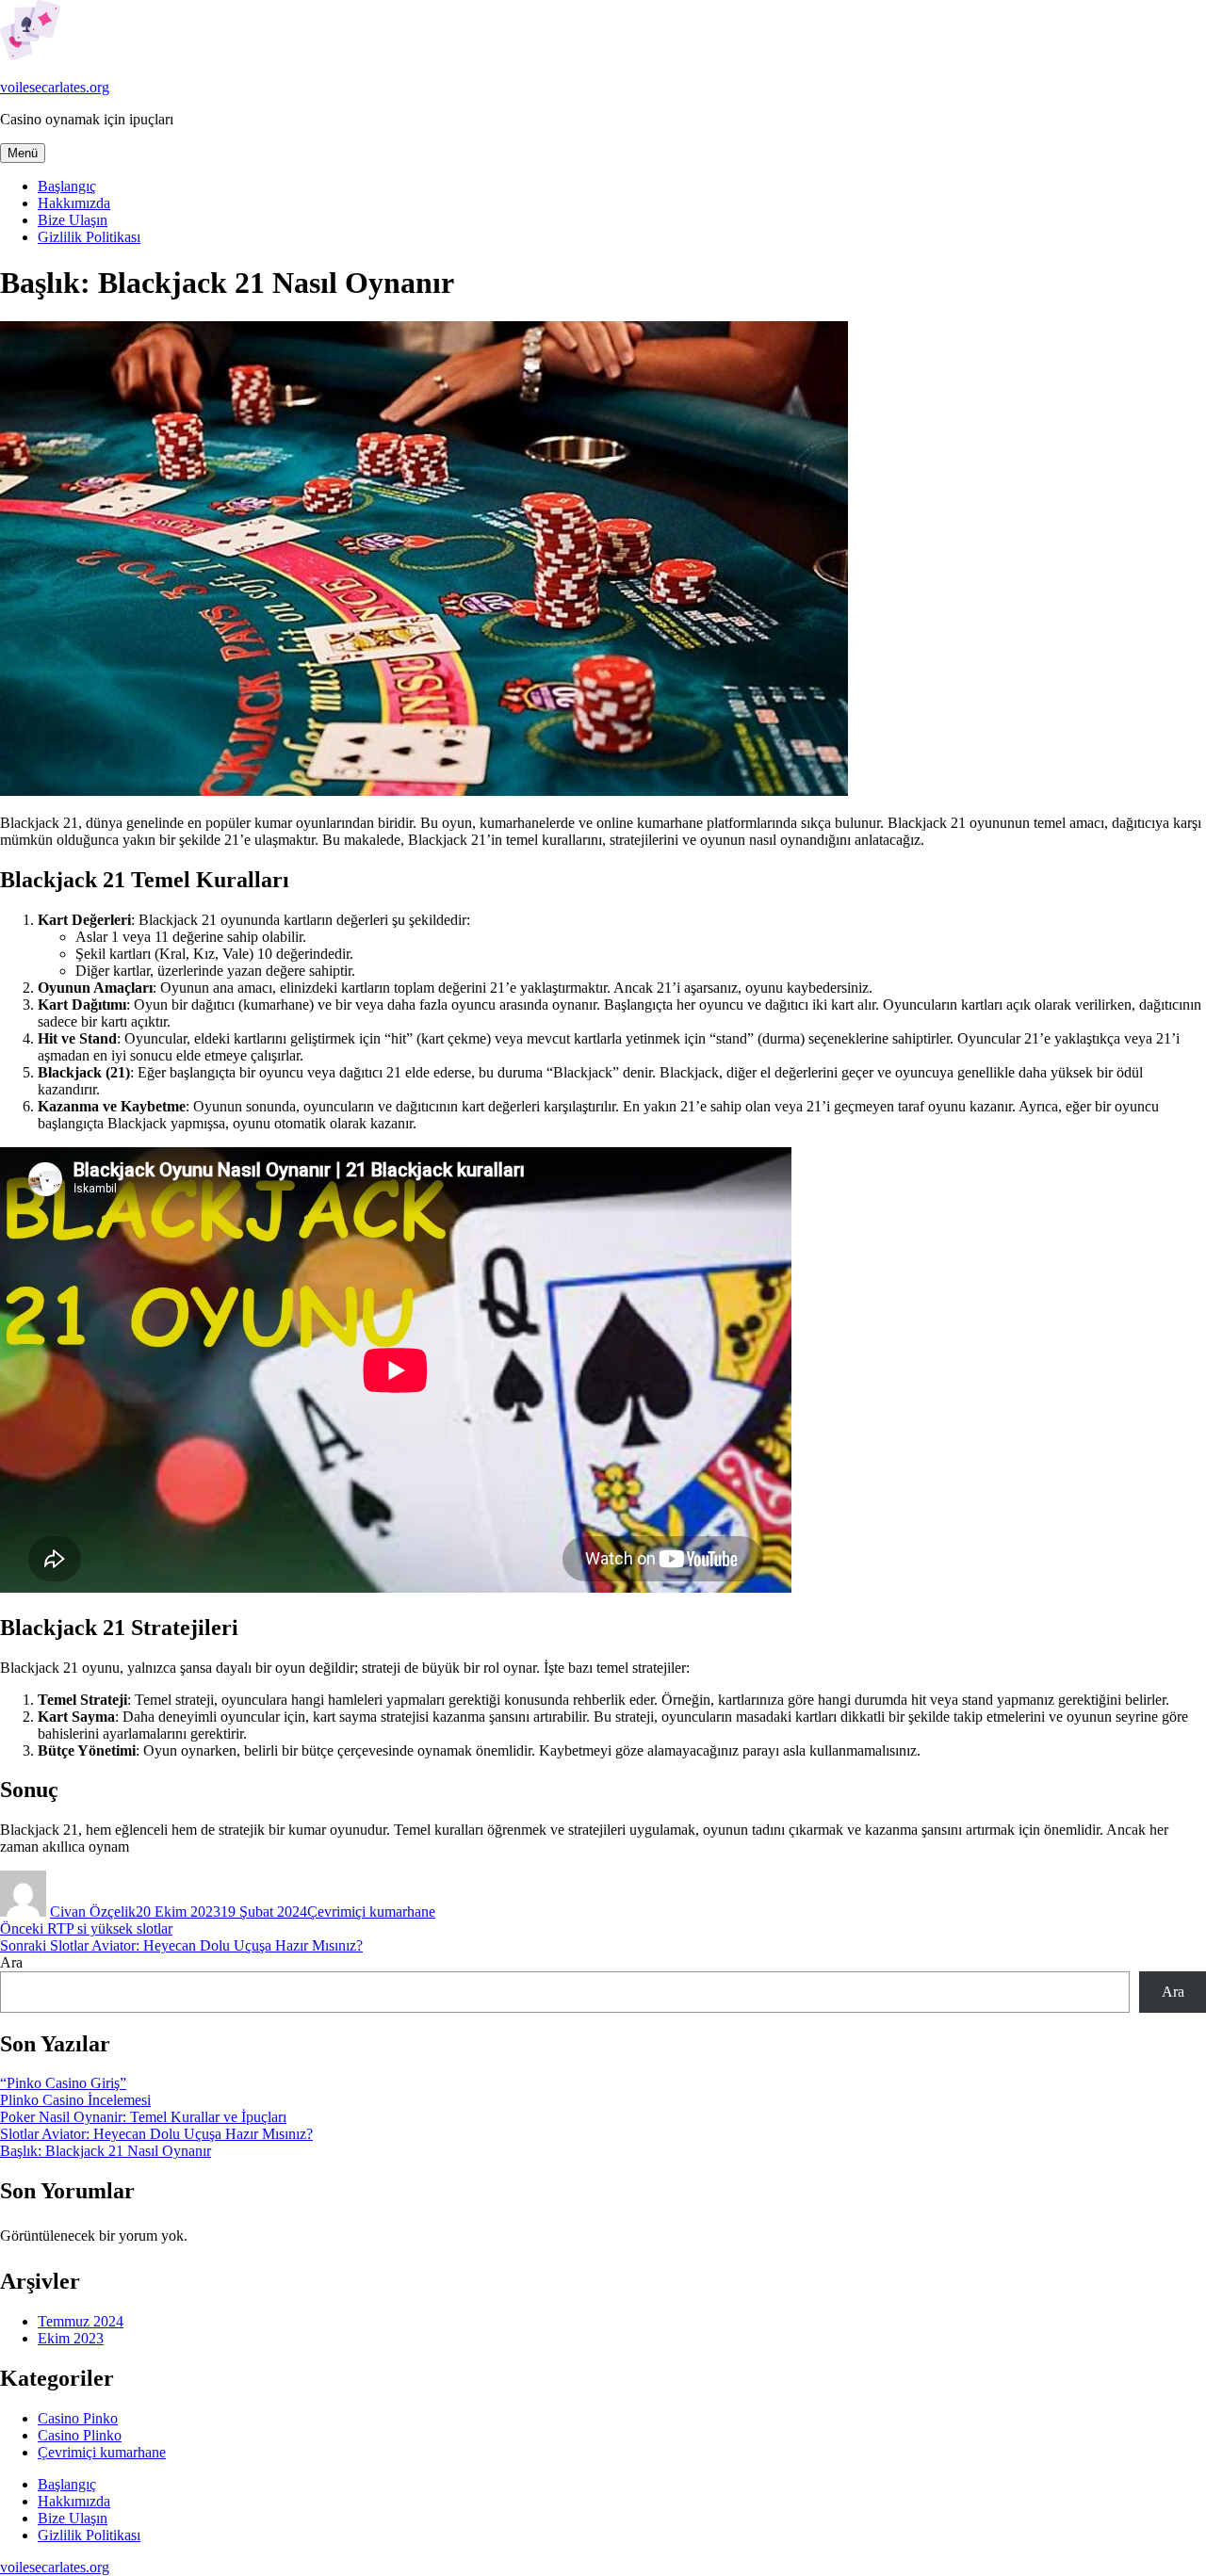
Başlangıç (67, 186)
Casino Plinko (80, 2435)
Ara (11, 1962)
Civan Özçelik (93, 1912)
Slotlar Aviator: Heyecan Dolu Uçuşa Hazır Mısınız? (156, 2134)
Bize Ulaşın (73, 220)
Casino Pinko (78, 2418)
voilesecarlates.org (55, 87)
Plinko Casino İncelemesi (75, 2100)
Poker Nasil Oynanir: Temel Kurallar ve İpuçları (143, 2117)
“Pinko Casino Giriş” (63, 2083)
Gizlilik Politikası (89, 237)
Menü (23, 153)
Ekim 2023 (71, 2338)
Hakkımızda (74, 203)
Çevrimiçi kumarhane (371, 1912)
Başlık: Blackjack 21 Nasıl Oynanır (106, 2151)
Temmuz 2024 (81, 2321)
